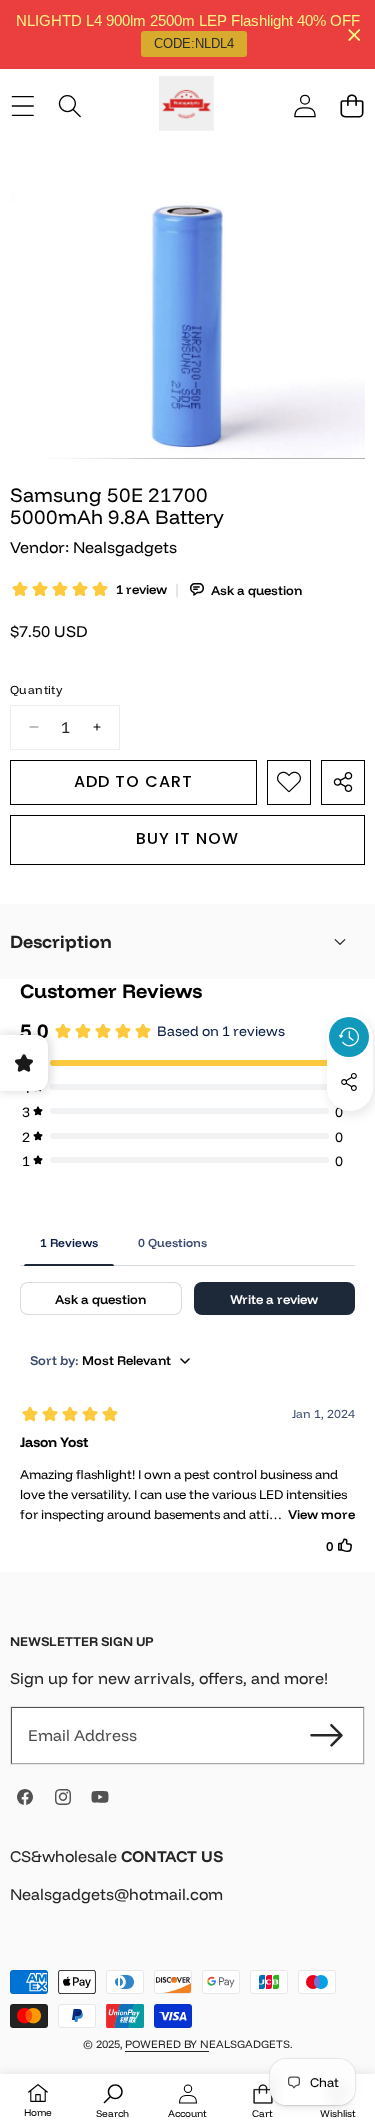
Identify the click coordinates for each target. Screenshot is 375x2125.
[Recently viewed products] (349, 1037)
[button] (351, 106)
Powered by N (167, 2044)
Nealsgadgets (125, 547)
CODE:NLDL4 (194, 43)
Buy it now (187, 838)
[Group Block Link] (187, 1887)
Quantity (36, 689)
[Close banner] (354, 34)
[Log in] (304, 106)
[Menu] (22, 106)
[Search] (69, 106)
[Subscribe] (327, 1735)
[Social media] (349, 1082)
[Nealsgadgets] (186, 106)
